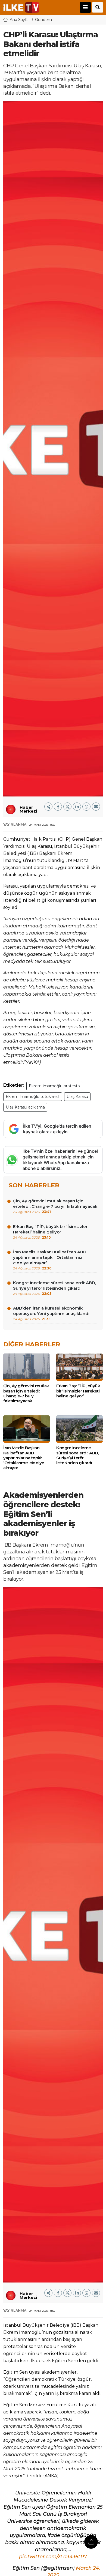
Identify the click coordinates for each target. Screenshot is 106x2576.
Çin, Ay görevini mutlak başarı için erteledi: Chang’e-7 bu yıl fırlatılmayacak (55, 1206)
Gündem (43, 20)
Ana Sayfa (19, 20)
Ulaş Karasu (77, 1097)
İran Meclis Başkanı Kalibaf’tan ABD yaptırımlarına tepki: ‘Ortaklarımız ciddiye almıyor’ (50, 1260)
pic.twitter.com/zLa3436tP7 (53, 2557)
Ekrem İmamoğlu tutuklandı (33, 1097)
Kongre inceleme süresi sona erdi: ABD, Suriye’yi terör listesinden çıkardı (54, 1288)
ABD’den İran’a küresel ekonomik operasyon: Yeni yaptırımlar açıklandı (51, 1313)
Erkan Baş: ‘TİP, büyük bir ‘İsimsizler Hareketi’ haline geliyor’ (50, 1232)
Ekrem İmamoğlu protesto (54, 1086)
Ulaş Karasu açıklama (25, 1107)
